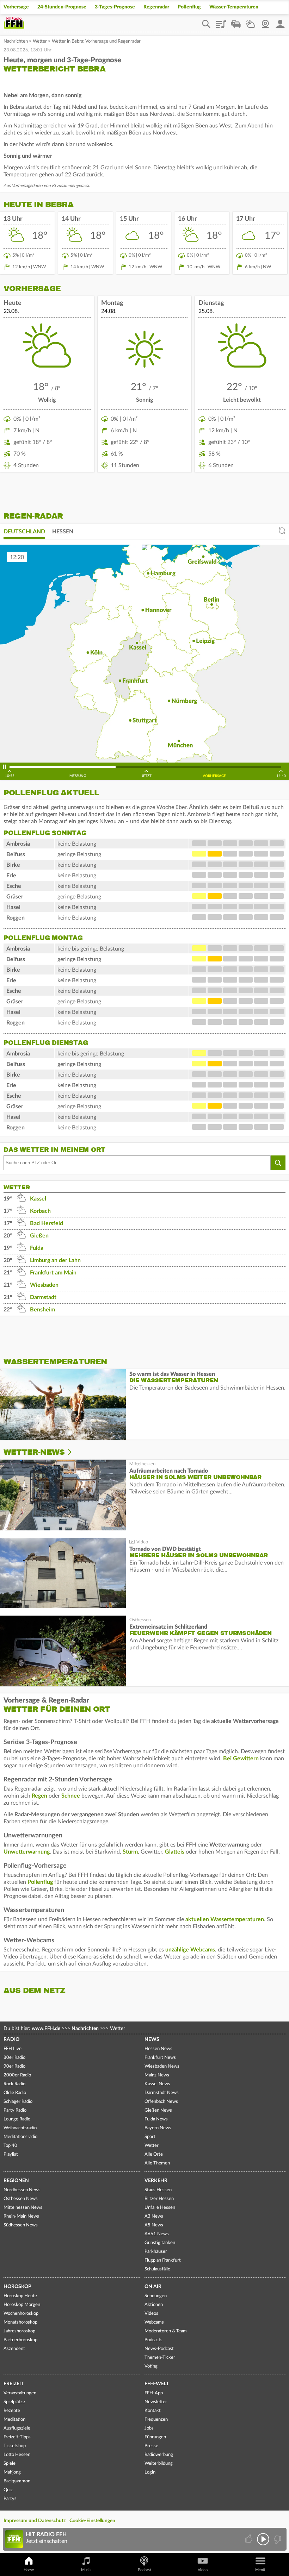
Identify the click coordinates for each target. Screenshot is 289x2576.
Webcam (265, 21)
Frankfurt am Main (53, 1273)
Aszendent (14, 2349)
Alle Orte (154, 2154)
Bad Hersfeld (47, 1223)
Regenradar (156, 7)
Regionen (16, 2181)
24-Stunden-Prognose (62, 7)
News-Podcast (159, 2349)
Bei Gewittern (241, 1759)
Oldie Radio (15, 2093)
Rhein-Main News (21, 2216)
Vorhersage (16, 7)
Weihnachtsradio (20, 2128)
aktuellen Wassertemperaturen (225, 1919)
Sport (150, 2137)
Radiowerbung (159, 2455)
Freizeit (14, 2384)
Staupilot (236, 21)
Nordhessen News (22, 2190)
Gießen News (158, 2110)
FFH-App (154, 2393)
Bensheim (42, 1310)
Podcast (144, 2570)
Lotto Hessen (17, 2455)
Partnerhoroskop (20, 2340)
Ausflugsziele (17, 2428)
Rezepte (12, 2411)
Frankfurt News (160, 2058)
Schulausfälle (157, 2269)
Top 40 (10, 2146)
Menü (260, 2570)
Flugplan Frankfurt (163, 2260)
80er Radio (14, 2058)
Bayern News (158, 2128)
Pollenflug (189, 7)
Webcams (154, 2322)
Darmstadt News (162, 2093)
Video (203, 2570)
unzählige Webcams (190, 1950)
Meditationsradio (20, 2137)
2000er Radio (17, 2075)
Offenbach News (161, 2102)
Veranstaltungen (20, 2393)
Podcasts (153, 2340)
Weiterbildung (159, 2464)
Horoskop (17, 2287)
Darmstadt (43, 1297)
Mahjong (12, 2472)
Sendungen (156, 2296)
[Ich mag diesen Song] (249, 2539)
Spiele (10, 2464)
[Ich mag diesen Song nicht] (277, 2539)
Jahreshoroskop (19, 2331)
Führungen (155, 2437)
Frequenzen (156, 2420)
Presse (151, 2446)
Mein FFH (280, 21)
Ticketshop (15, 2446)
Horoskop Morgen (22, 2305)
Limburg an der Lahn (55, 1260)
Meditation (14, 2420)
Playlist (221, 21)
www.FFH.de (46, 2029)
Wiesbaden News (162, 2066)
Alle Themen (157, 2163)
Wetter (251, 21)
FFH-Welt (157, 2384)
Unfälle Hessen (160, 2208)
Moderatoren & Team (166, 2331)
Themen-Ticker (160, 2358)
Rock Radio (14, 2084)
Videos (151, 2314)
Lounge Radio (17, 2119)
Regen (39, 1796)
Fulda (37, 1248)
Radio (11, 2039)
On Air (153, 2287)
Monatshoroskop (20, 2322)
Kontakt (153, 2411)
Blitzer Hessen (159, 2199)
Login (150, 2472)
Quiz (8, 2490)
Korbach (40, 1211)
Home (29, 2570)
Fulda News (156, 2119)
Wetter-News (34, 1452)
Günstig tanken (160, 2243)
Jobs (149, 2428)
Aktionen (154, 2305)
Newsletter (156, 2402)
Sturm (130, 1852)
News (152, 2039)
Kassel (38, 1199)
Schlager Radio (18, 2102)
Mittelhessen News (23, 2208)
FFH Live (13, 2049)
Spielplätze (14, 2402)
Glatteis (175, 1852)
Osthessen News (21, 2199)
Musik (86, 2570)
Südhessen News (21, 2225)
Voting (151, 2366)
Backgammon (17, 2481)
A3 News (154, 2216)
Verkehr (156, 2181)
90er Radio (14, 2066)
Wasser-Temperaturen (234, 7)
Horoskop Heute (20, 2296)
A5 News (154, 2225)
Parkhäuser (156, 2252)
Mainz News (157, 2075)
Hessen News (158, 2049)
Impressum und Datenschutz (35, 2521)
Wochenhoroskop (21, 2314)
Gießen (39, 1236)
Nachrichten (16, 41)
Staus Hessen (158, 2190)
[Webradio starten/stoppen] (263, 2539)
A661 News (157, 2234)
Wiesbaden (44, 1285)
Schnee (71, 1796)
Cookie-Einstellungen (92, 2521)
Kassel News (157, 2084)
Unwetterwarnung (27, 1852)
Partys (10, 2499)
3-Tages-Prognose (115, 7)
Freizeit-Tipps (17, 2437)
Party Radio (15, 2110)
